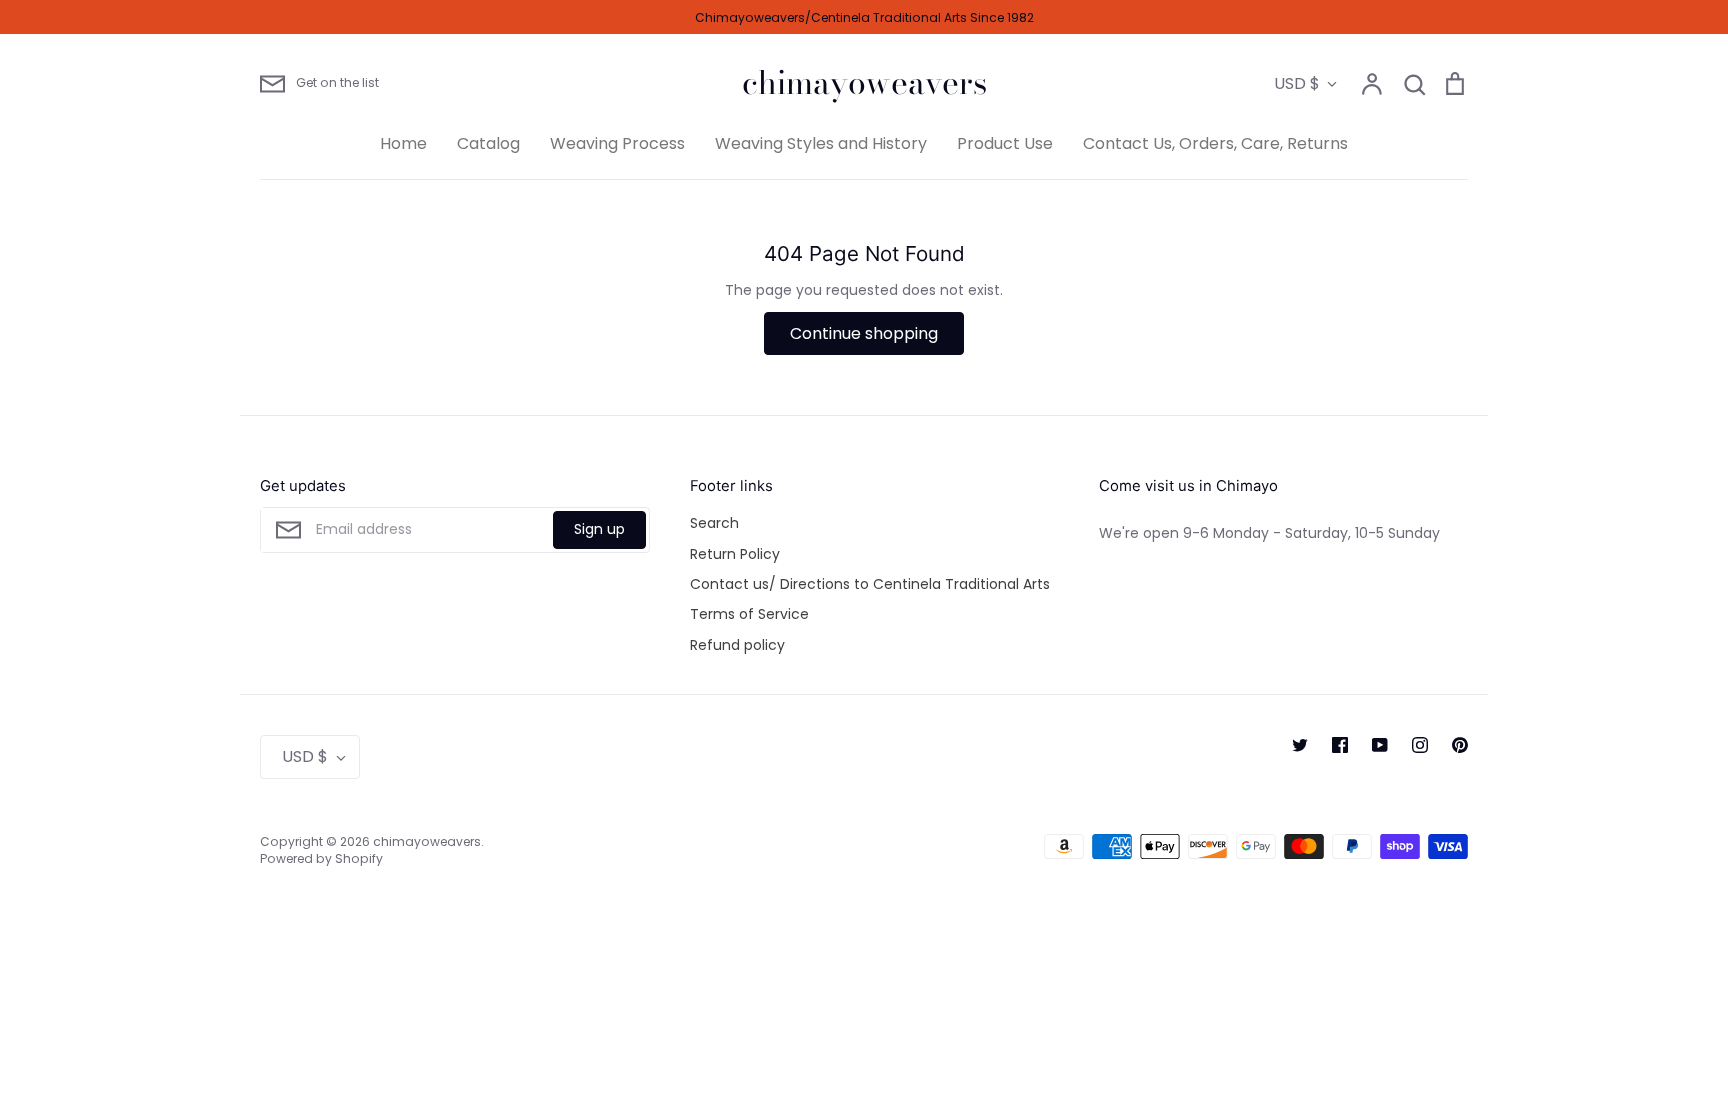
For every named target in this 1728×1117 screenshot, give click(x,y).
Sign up (599, 529)
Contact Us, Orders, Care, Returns (1215, 143)
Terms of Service (749, 614)
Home (403, 143)
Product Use (1005, 143)
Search (714, 523)
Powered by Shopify (321, 858)
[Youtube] (1380, 745)
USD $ (1297, 83)
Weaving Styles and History (821, 143)
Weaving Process (617, 143)
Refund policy (737, 645)
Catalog (488, 143)
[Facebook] (1340, 745)
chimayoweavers (864, 83)
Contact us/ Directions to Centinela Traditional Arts (870, 584)
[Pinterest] (1460, 745)
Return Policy (735, 554)
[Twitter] (1300, 745)
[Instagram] (1420, 745)
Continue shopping (864, 333)
